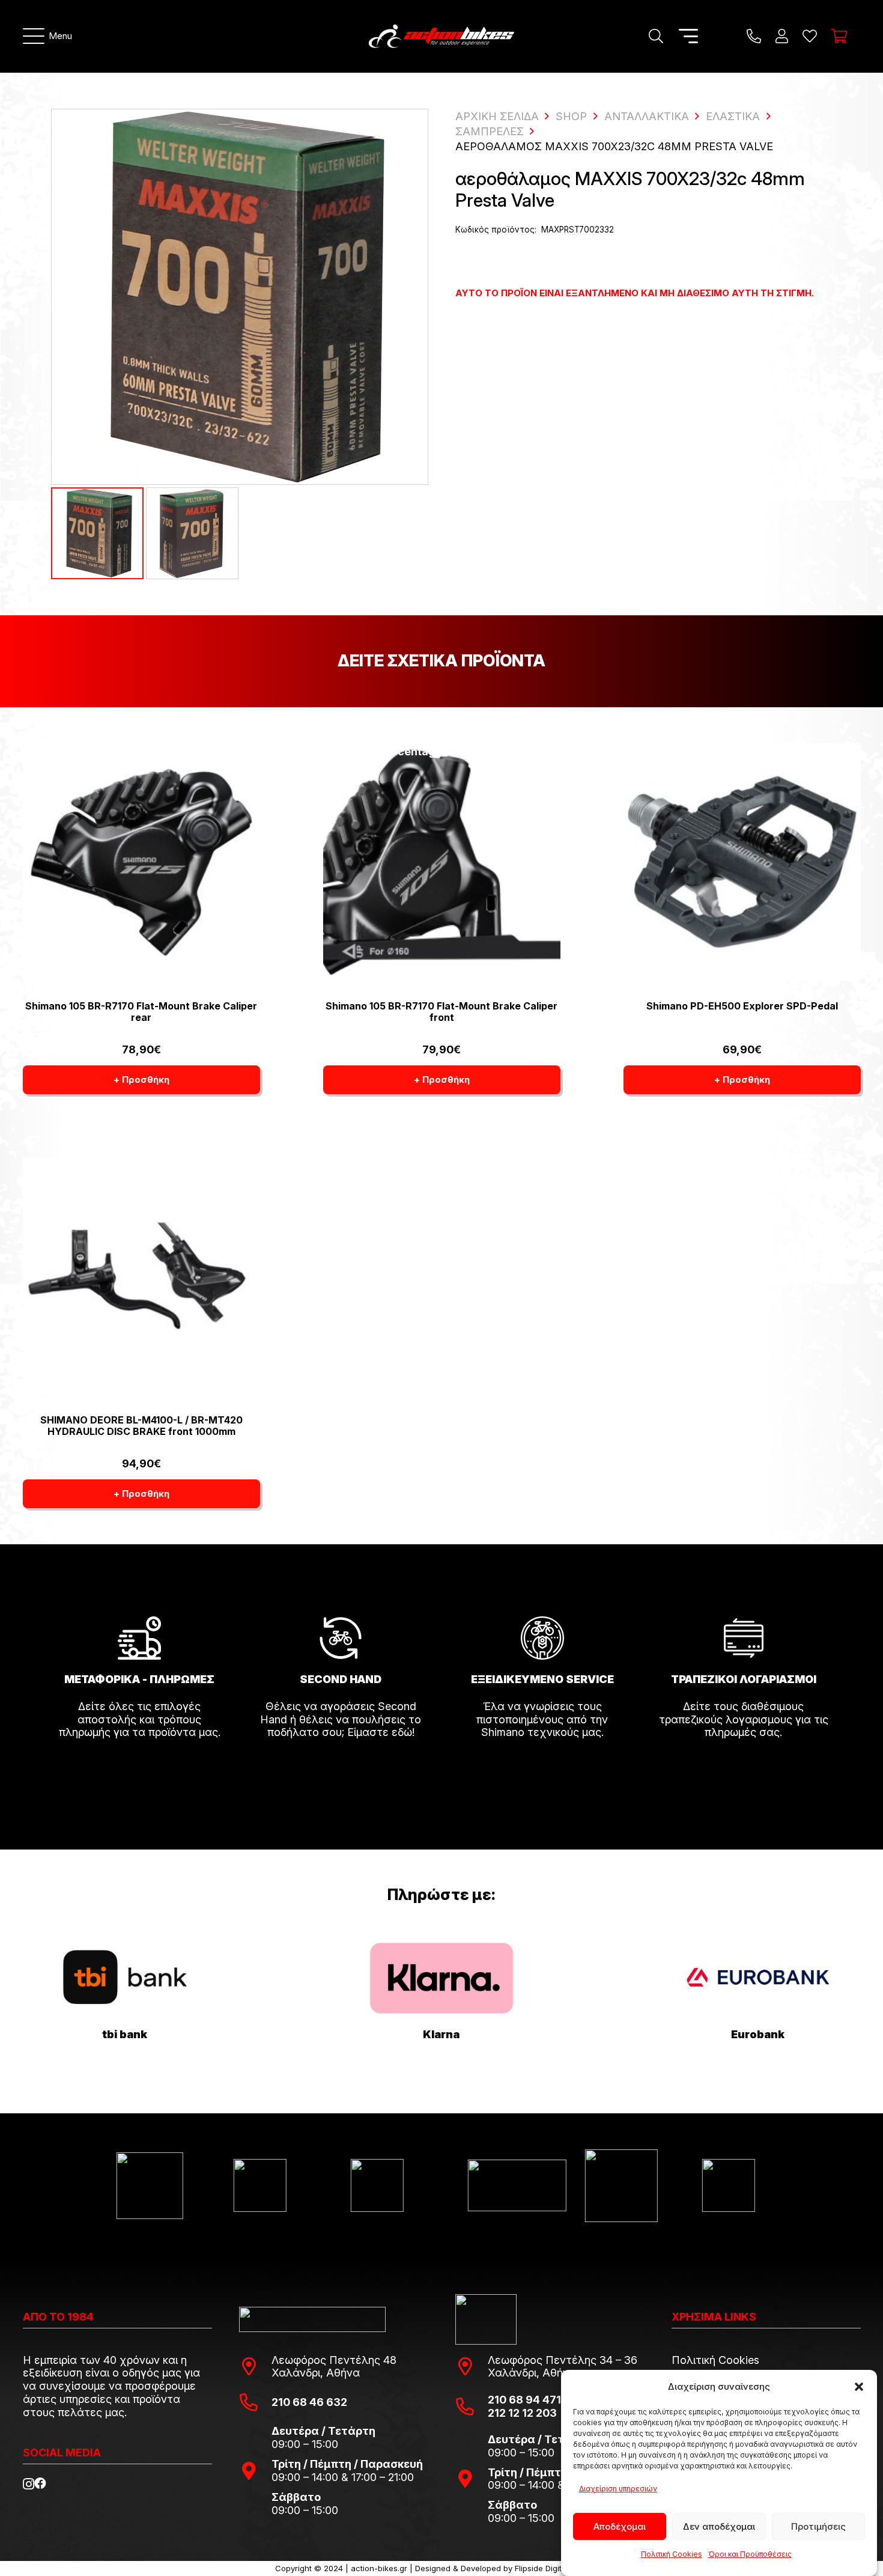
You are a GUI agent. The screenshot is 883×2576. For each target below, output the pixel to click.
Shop (571, 116)
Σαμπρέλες (490, 131)
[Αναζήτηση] (656, 36)
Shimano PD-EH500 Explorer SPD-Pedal (742, 1006)
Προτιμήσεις (818, 2526)
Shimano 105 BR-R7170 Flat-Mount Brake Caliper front (441, 1012)
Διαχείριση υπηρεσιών (618, 2489)
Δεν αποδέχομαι (719, 2526)
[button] (859, 2387)
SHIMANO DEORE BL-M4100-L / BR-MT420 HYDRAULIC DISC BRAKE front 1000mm (141, 1426)
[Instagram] (29, 2484)
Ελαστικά (733, 116)
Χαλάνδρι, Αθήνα (316, 2373)
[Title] (754, 36)
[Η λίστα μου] (810, 36)
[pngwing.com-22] (441, 1978)
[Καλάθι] (839, 36)
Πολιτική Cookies (672, 2555)
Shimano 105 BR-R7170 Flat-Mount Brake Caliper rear (141, 1012)
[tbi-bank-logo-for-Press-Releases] (125, 1978)
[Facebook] (40, 2483)
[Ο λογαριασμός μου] (782, 36)
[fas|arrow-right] (139, 1766)
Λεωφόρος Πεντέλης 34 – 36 (563, 2360)
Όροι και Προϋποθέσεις (750, 2555)
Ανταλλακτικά (647, 116)
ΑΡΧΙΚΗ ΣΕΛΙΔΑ (497, 116)
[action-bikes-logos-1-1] (441, 36)
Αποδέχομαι (620, 2526)
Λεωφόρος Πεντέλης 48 (334, 2360)
